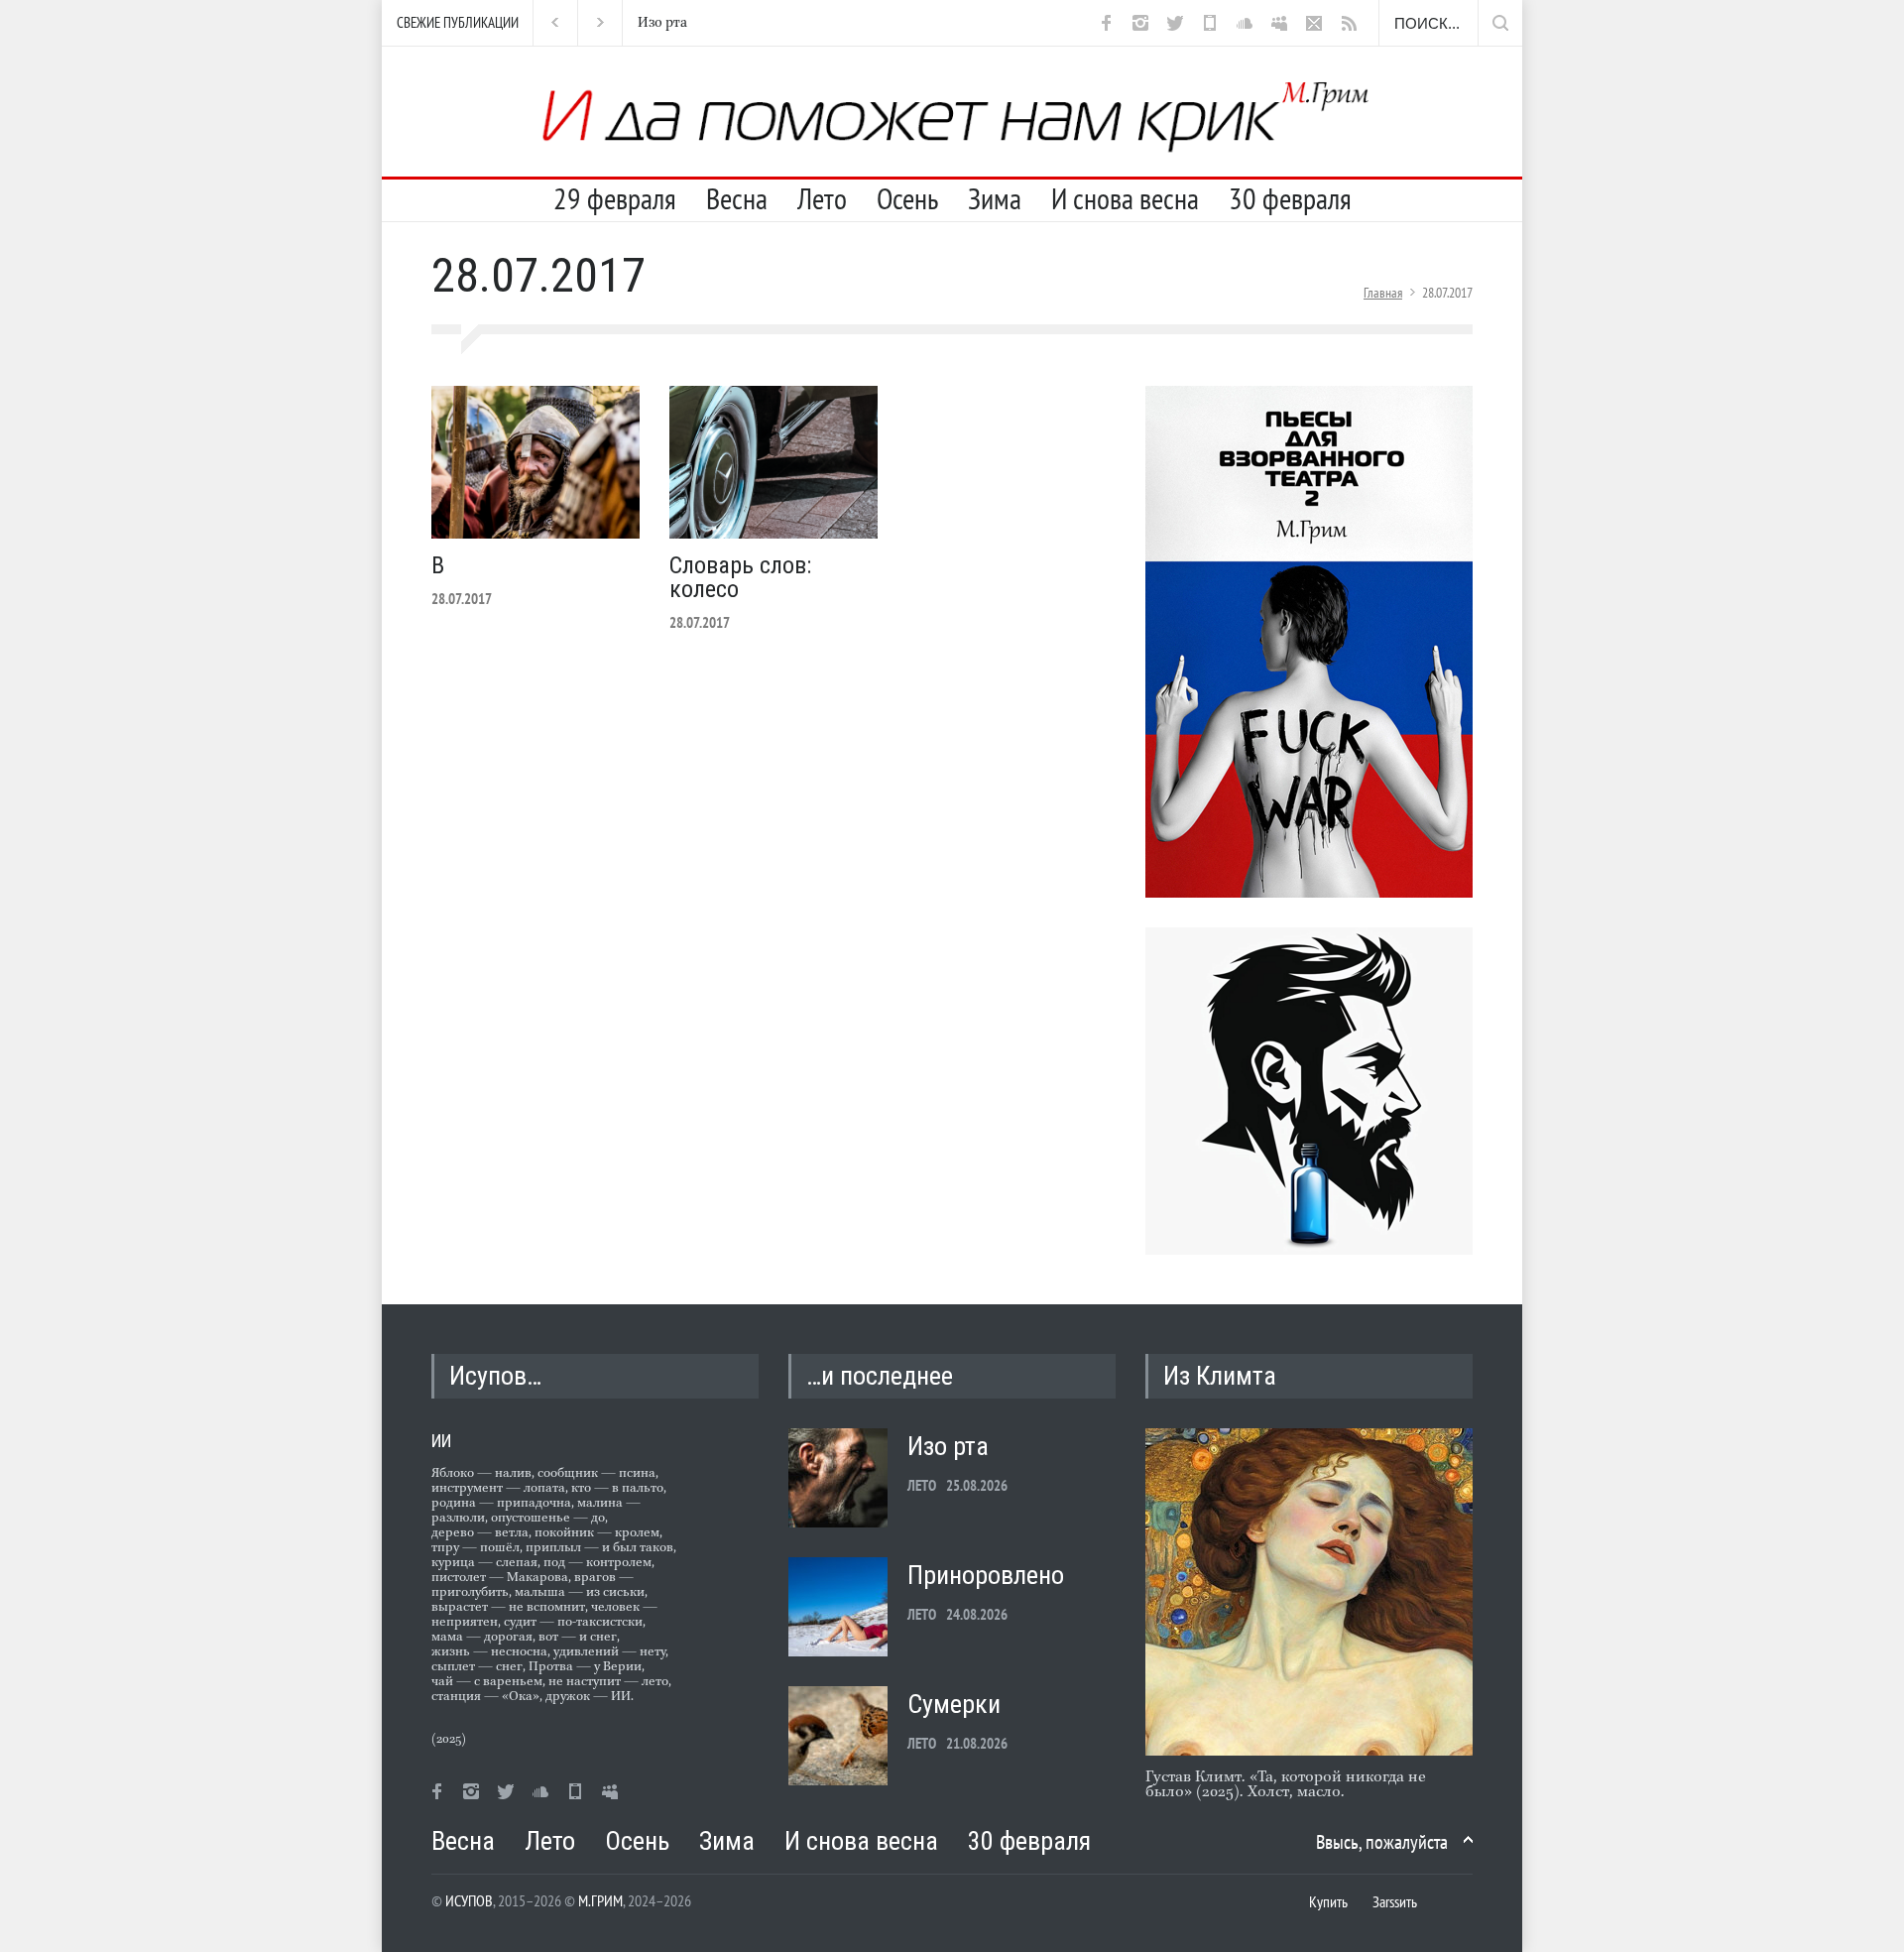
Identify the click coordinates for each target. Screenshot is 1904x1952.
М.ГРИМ (600, 1900)
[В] (535, 462)
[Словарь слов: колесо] (773, 462)
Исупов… (495, 1376)
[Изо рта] (838, 1478)
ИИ (441, 1441)
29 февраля (615, 198)
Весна (737, 198)
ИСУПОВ (469, 1900)
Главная (1383, 293)
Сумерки (954, 1704)
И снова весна (1125, 198)
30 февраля (1290, 198)
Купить (1328, 1901)
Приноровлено (986, 1575)
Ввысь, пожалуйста (1382, 1842)
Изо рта (647, 23)
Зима (995, 198)
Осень (907, 198)
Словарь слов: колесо (740, 577)
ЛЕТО (922, 1485)
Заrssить (1395, 1901)
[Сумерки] (838, 1736)
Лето (822, 198)
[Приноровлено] (838, 1607)
